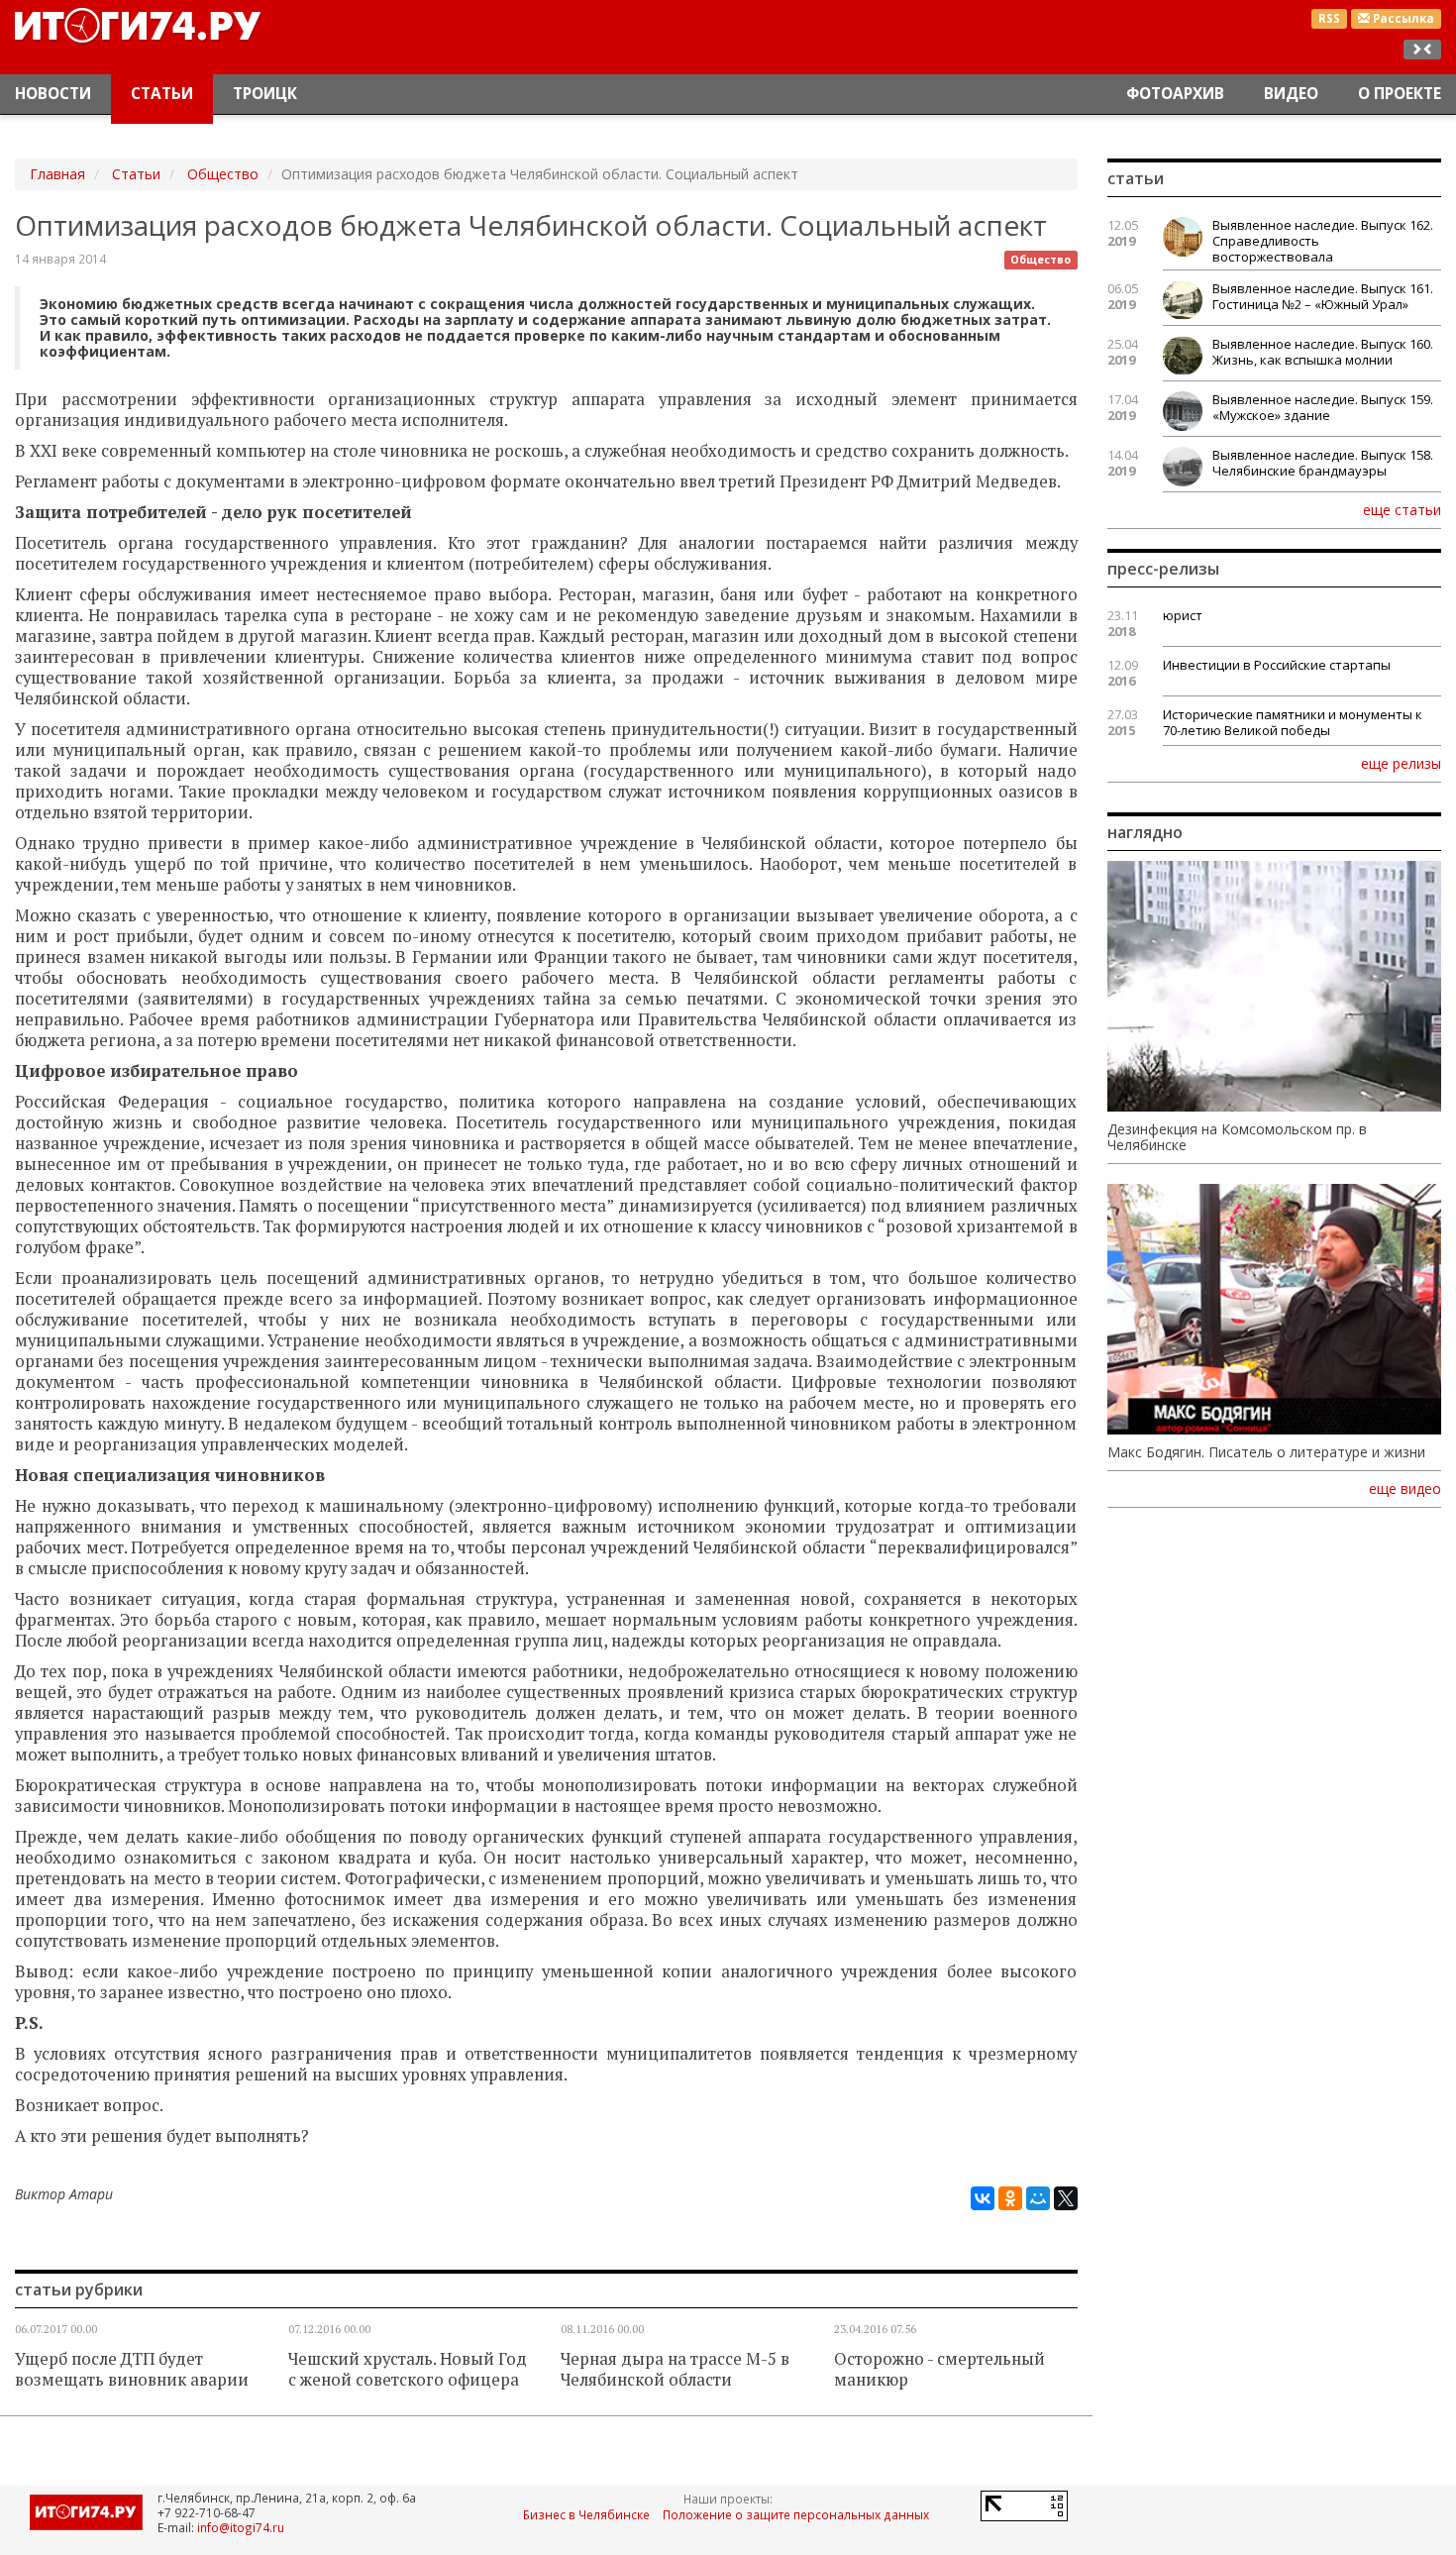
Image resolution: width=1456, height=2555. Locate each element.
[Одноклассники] (1010, 2198)
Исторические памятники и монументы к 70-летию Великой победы (1293, 722)
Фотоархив (1175, 94)
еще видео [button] (1405, 1489)
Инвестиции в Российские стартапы (1277, 665)
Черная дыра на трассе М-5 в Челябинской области (675, 2369)
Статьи (162, 94)
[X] (1066, 2198)
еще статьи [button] (1402, 509)
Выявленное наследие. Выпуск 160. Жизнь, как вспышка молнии (1323, 352)
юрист (1183, 615)
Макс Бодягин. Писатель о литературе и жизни (1266, 1452)
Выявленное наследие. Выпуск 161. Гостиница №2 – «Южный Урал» (1323, 296)
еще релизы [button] (1401, 763)
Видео (1291, 94)
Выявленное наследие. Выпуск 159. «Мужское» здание (1323, 407)
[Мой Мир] (1038, 2198)
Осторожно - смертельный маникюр (939, 2369)
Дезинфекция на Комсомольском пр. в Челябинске (1237, 1137)
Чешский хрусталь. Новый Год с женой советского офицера (408, 2369)
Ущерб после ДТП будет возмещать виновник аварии (132, 2369)
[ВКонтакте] (983, 2198)
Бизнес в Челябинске (586, 2514)
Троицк (265, 94)
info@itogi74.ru (241, 2527)
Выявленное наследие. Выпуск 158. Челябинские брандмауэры (1323, 463)
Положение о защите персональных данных (796, 2514)
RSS (1329, 18)
